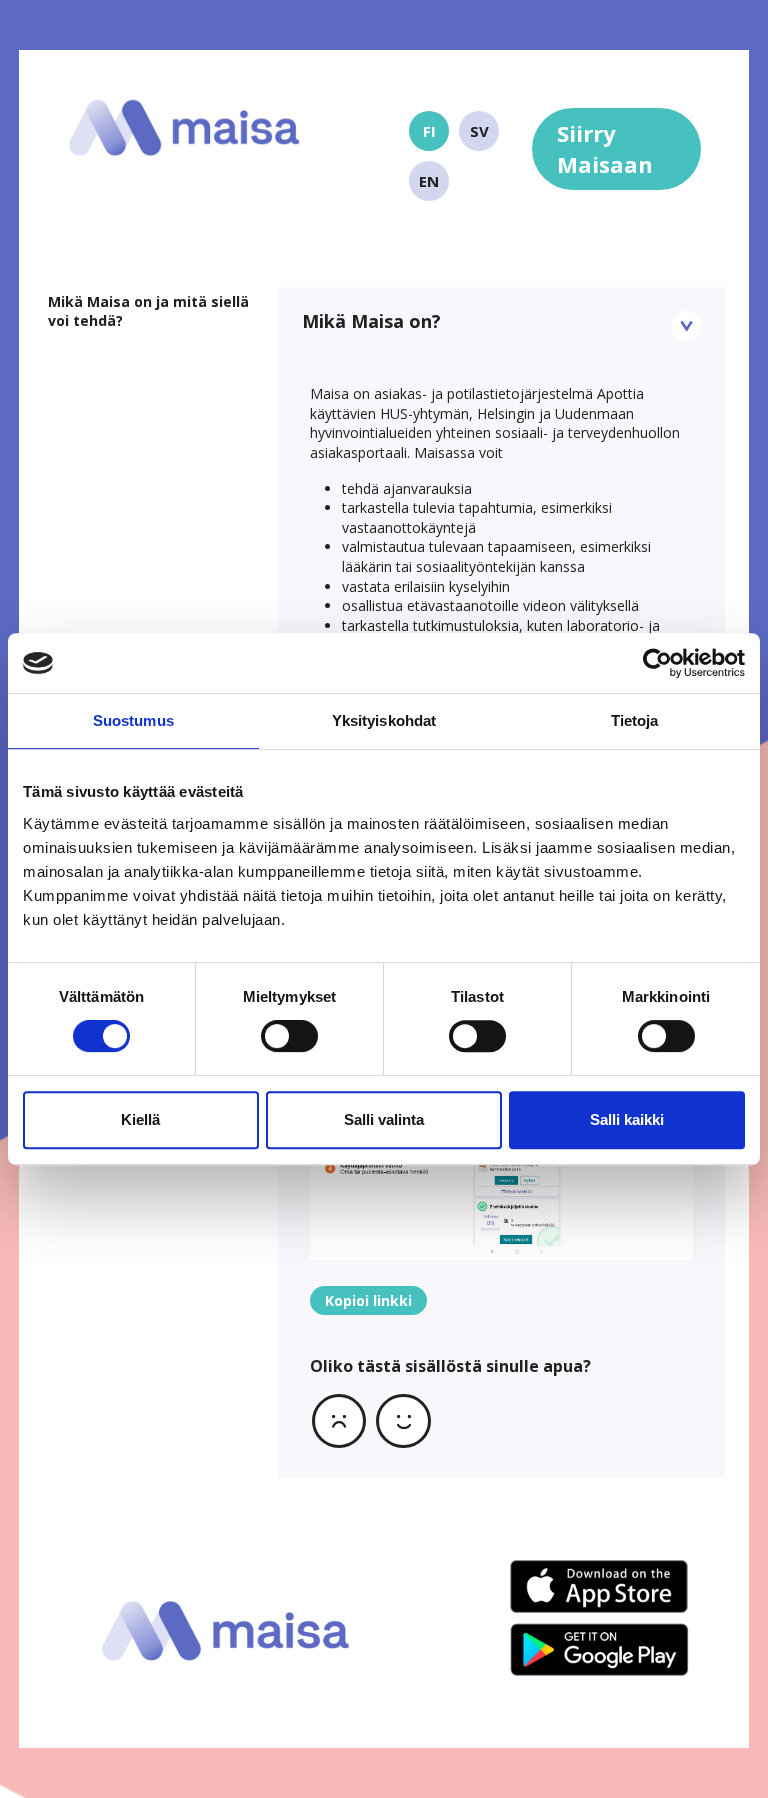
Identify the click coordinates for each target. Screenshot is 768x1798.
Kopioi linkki (368, 1300)
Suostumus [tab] (133, 720)
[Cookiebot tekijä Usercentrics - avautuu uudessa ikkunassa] (657, 663)
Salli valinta (384, 1119)
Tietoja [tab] (635, 720)
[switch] (289, 1036)
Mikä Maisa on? (371, 321)
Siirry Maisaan (605, 148)
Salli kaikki (627, 1119)
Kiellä (140, 1119)
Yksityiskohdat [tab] (384, 720)
